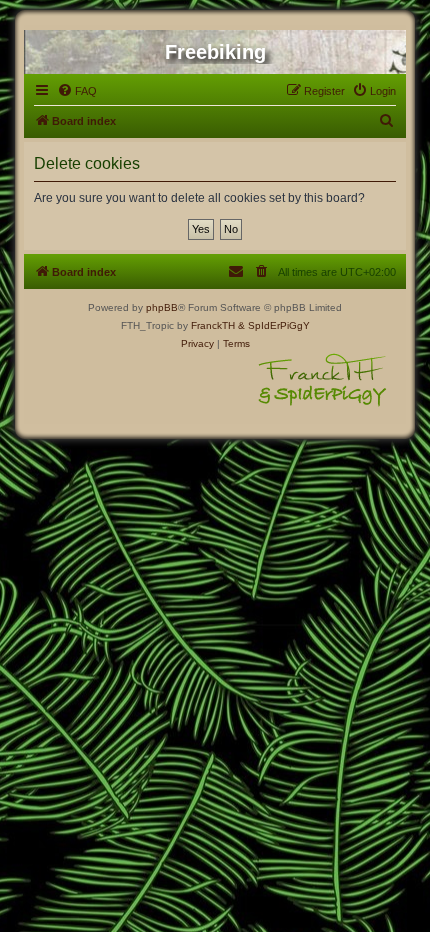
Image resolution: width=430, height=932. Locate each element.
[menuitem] (77, 91)
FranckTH (213, 325)
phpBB (162, 307)
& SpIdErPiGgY (274, 325)
